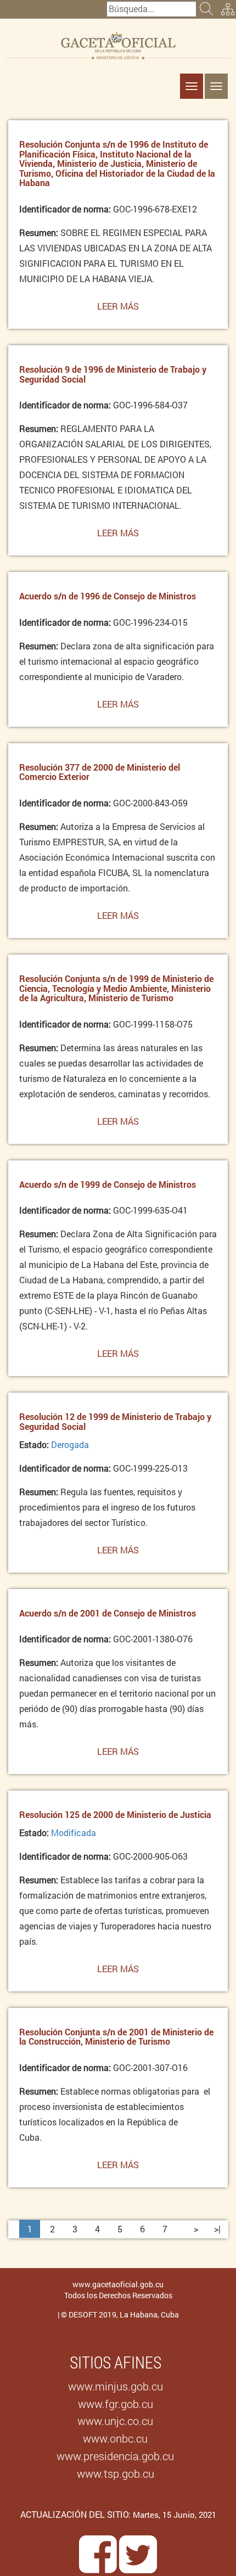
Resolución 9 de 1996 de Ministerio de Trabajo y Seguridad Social (113, 374)
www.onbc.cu (115, 2438)
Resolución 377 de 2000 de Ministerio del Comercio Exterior (100, 772)
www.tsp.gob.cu (116, 2473)
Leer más (118, 310)
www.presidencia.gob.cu (115, 2456)
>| (217, 2229)
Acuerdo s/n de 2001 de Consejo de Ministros (108, 1613)
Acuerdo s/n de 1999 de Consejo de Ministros (108, 1184)
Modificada (74, 1833)
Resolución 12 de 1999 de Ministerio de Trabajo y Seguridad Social (115, 1421)
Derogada (70, 1444)
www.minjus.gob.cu (116, 2386)
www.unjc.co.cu (115, 2421)
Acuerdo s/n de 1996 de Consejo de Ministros (108, 596)
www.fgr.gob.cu (116, 2404)
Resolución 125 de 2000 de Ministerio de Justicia (115, 1814)
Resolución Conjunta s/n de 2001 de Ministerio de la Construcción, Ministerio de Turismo (116, 2037)
